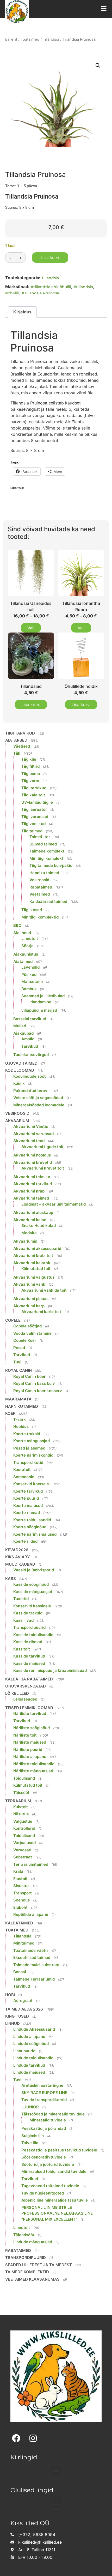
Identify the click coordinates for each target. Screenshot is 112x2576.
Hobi (10, 1995)
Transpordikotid (28, 1462)
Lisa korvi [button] (31, 705)
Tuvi (17, 1362)
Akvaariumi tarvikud (33, 1184)
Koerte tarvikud (28, 1491)
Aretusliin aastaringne (42, 2085)
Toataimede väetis (31, 1950)
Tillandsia (51, 39)
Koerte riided (25, 1541)
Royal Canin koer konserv (38, 1391)
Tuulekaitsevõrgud (31, 1055)
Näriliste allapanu (30, 1757)
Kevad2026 (17, 1550)
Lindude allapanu (29, 2037)
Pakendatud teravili (32, 1091)
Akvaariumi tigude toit (42, 1147)
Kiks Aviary (18, 1557)
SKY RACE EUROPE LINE (44, 2093)
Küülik (19, 1083)
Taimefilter (40, 837)
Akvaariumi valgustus (34, 1277)
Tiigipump (31, 774)
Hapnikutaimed (22, 1406)
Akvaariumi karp (29, 1306)
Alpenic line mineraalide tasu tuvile (55, 2200)
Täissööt (21, 1793)
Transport (23, 1893)
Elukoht (20, 1907)
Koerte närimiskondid (33, 1455)
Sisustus (21, 1886)
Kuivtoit (21, 1807)
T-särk (20, 1419)
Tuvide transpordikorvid (44, 2100)
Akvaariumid (25, 1241)
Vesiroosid (39, 880)
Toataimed (30, 39)
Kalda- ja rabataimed (29, 1679)
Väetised (22, 746)
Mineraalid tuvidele (48, 2120)
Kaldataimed (19, 1923)
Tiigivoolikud (33, 824)
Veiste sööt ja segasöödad (38, 1098)
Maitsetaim (32, 982)
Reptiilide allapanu (31, 1914)
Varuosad (22, 1850)
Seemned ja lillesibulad (43, 996)
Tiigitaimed (32, 831)
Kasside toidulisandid (33, 1635)
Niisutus (21, 1814)
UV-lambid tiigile (37, 802)
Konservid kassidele (32, 1606)
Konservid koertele (31, 1484)
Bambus (29, 989)
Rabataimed (41, 887)
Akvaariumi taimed (31, 1198)
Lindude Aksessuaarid (34, 2029)
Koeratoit (22, 1469)
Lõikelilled (17, 1693)
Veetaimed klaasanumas (32, 2279)
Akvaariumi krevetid (33, 1162)
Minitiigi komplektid (40, 917)
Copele (13, 1320)
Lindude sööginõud (31, 2044)
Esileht (11, 39)
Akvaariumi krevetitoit (43, 1168)
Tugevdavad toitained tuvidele (50, 2186)
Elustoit (20, 1879)
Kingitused (17, 2016)
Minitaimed (24, 1943)
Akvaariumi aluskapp (33, 1212)
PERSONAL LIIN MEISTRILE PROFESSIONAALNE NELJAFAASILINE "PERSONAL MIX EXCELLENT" (57, 2213)
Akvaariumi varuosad (33, 1134)
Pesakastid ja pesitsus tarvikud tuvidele (59, 2150)
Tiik (17, 753)
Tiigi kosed (32, 910)
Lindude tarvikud (29, 2065)
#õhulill (12, 293)
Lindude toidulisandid (33, 2058)
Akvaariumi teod (29, 1141)
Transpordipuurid (29, 1627)
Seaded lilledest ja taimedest (39, 2265)
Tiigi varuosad (35, 817)
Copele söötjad (27, 1326)
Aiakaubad (23, 1033)
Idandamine (40, 1002)
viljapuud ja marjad (39, 1010)
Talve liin (30, 2143)
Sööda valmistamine (32, 1333)
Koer (10, 1413)
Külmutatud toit (36, 1269)
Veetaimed (40, 894)
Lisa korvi (50, 257)
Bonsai (20, 1972)
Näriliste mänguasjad (33, 1771)
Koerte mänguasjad (32, 1441)
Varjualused (24, 1843)
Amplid (28, 1039)
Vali (31, 628)
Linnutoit (30, 938)
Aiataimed (23, 961)
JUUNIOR (30, 2107)
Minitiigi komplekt (46, 858)
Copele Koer (25, 1340)
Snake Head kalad (39, 1226)
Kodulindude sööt (30, 1076)
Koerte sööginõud (30, 1527)
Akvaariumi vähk (29, 1284)
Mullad (20, 1026)
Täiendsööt (24, 2235)
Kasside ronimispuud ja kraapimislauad (50, 1670)
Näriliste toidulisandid (34, 1764)
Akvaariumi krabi (29, 1191)
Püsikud (29, 974)
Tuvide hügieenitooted (43, 2193)
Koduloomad (20, 1070)
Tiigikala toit (33, 795)
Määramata (18, 1399)
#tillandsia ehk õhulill (51, 287)
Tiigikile (29, 759)
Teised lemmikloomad (29, 1708)
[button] (98, 65)
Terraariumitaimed (31, 1864)
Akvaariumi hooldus (32, 1155)
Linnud (13, 2023)
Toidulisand (24, 1778)
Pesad (19, 1348)
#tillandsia (83, 287)
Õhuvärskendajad (26, 1686)
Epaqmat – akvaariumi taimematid (54, 1204)
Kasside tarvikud (29, 1656)
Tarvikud (30, 1046)
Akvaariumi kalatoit (32, 1263)
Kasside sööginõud (31, 1584)
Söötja (27, 946)
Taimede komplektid (27, 2272)
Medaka (29, 1233)
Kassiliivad (23, 1620)
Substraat (23, 1857)
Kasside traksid (28, 1613)
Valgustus (23, 1821)
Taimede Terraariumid (34, 1979)
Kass (11, 1579)
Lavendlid (30, 967)
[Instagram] (33, 2438)
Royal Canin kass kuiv (34, 1383)
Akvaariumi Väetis (31, 1126)
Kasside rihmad (28, 1642)
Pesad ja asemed (29, 1448)
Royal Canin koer (29, 1376)
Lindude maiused (29, 2072)
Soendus (21, 1900)
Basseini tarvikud (30, 1019)
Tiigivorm (30, 781)
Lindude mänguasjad (33, 2242)
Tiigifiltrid (30, 766)
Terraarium (18, 1801)
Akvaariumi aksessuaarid (37, 1248)
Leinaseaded (25, 1699)
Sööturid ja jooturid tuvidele (48, 2164)
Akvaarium (17, 1121)
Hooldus (21, 1426)
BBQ (17, 925)
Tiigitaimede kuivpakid (51, 865)
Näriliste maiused (30, 1742)
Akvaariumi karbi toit (41, 1312)
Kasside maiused (29, 1663)
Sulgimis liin (33, 2136)
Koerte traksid (27, 1434)
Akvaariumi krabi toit (33, 1256)
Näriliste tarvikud (30, 1713)
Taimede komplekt (47, 851)
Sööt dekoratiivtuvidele (44, 2157)
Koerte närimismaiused (35, 1534)
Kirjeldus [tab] (22, 312)
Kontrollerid (24, 1828)
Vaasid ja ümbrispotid (34, 1570)
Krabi (18, 1871)
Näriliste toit (25, 1735)
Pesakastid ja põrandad (44, 2128)
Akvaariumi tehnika (32, 1177)
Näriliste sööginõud (32, 1728)
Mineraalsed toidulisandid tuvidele (54, 2171)
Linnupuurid (24, 2051)
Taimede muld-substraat (36, 1965)
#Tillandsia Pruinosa (40, 293)
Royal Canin (18, 1370)
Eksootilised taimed (32, 1957)
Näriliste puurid (28, 1749)
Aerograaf (23, 2000)
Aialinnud (22, 933)
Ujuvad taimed (43, 844)
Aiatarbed (16, 740)
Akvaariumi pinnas (31, 1299)
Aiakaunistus (26, 954)
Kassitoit (22, 1649)
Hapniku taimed (44, 873)
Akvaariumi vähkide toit (44, 1290)
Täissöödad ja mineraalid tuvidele (53, 2114)
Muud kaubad (20, 1564)
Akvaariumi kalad (30, 1220)
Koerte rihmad (27, 1513)
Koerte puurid (26, 1498)
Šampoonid (24, 1477)
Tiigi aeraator (34, 809)
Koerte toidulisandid (32, 1520)
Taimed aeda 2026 (24, 2009)
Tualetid (21, 1599)
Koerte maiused (28, 1505)
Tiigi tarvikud (20, 733)
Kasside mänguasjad (33, 1592)
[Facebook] (16, 2438)
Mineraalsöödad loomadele (39, 1105)
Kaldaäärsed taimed (48, 901)
